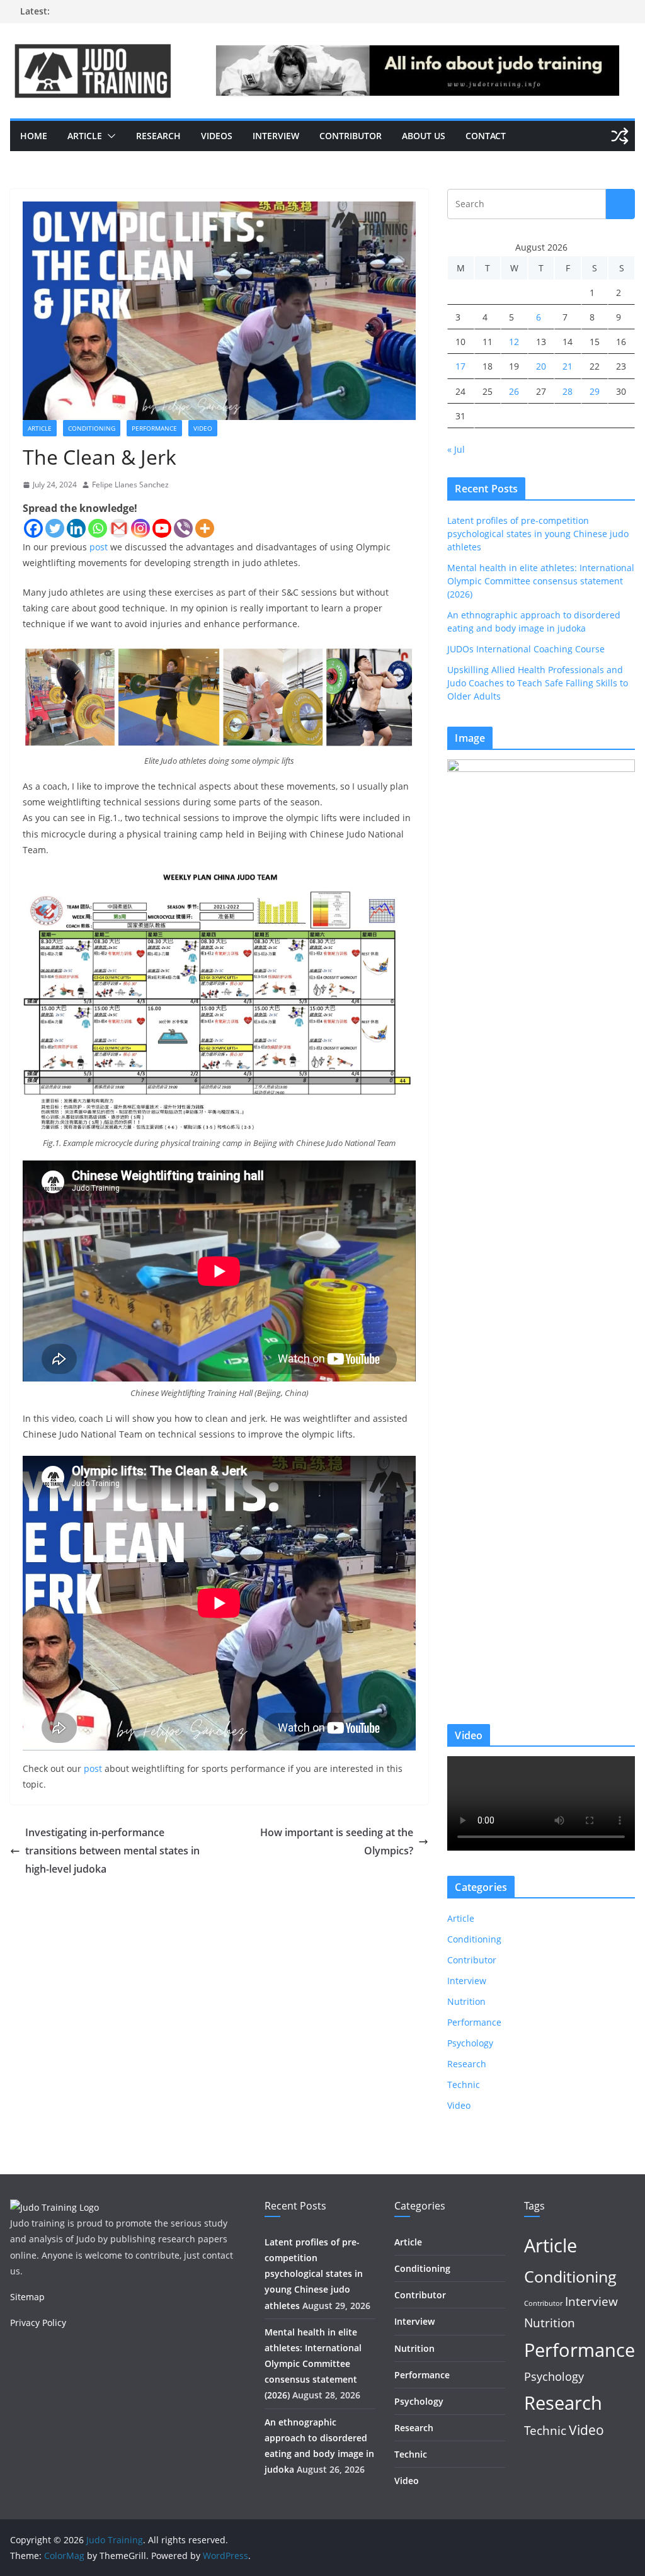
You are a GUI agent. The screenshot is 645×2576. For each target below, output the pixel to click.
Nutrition (466, 2001)
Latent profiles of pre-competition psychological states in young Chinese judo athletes (538, 534)
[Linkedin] (76, 528)
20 (541, 366)
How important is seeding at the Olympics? (337, 1841)
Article (85, 136)
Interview (276, 136)
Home (34, 136)
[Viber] (183, 528)
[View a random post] (620, 136)
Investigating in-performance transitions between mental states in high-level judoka (112, 1851)
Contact (486, 136)
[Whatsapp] (98, 528)
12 (514, 342)
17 (460, 366)
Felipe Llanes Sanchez (130, 485)
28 (568, 391)
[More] (205, 528)
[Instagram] (140, 528)
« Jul (456, 449)
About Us (424, 136)
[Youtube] (162, 528)
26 (514, 391)
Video (203, 428)
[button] (109, 136)
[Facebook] (33, 528)
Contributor (351, 136)
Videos (217, 136)
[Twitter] (55, 528)
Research (158, 136)
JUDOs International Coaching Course (526, 649)
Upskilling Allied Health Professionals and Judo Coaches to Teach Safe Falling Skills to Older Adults (538, 683)
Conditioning (92, 428)
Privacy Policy (38, 2323)
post (99, 547)
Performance (154, 428)
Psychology (470, 2043)
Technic (464, 2085)
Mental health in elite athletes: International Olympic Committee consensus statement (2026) (541, 581)
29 (595, 391)
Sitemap (27, 2297)
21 (568, 366)
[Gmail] (119, 528)
